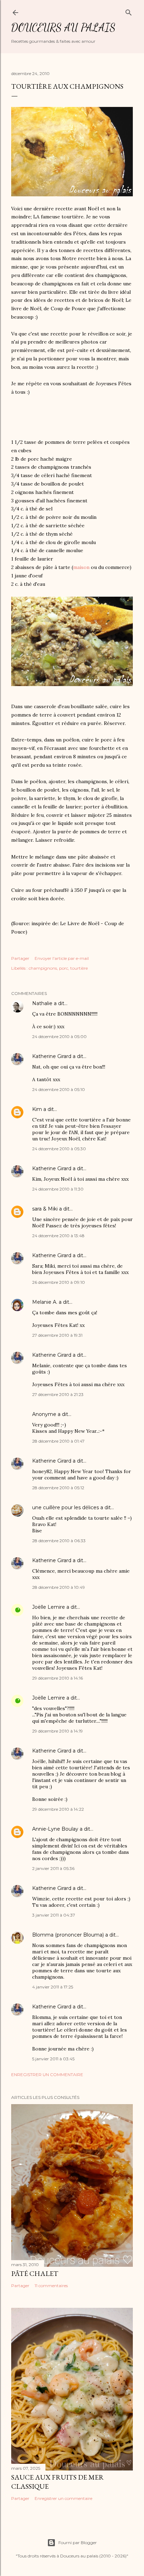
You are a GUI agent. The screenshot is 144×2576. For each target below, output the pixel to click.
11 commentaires (51, 2286)
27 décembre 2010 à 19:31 (57, 1335)
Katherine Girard (52, 1056)
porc (64, 968)
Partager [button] (20, 958)
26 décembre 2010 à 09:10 (59, 1282)
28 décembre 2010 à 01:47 (58, 1441)
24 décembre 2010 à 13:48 (58, 1236)
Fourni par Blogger (78, 2543)
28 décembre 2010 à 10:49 (59, 1587)
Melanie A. (45, 1302)
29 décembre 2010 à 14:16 (57, 1678)
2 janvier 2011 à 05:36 (53, 1868)
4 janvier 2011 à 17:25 (53, 1987)
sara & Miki (45, 1209)
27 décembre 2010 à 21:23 (58, 1394)
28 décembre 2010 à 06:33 (59, 1541)
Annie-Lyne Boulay (55, 1829)
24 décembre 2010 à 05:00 (59, 1036)
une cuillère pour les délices (66, 1507)
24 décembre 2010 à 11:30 (58, 1189)
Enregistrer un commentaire (47, 2075)
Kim (37, 1109)
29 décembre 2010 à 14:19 (57, 1731)
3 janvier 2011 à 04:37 (54, 1915)
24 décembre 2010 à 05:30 (59, 1149)
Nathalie (42, 1003)
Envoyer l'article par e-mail (62, 958)
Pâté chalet (35, 2273)
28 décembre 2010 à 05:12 (58, 1488)
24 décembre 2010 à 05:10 (59, 1089)
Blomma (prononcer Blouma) (69, 1935)
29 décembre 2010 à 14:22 (58, 1809)
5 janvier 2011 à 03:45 (53, 2059)
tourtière (79, 968)
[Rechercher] (129, 11)
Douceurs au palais (63, 27)
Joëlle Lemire (49, 1607)
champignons (43, 968)
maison (81, 567)
